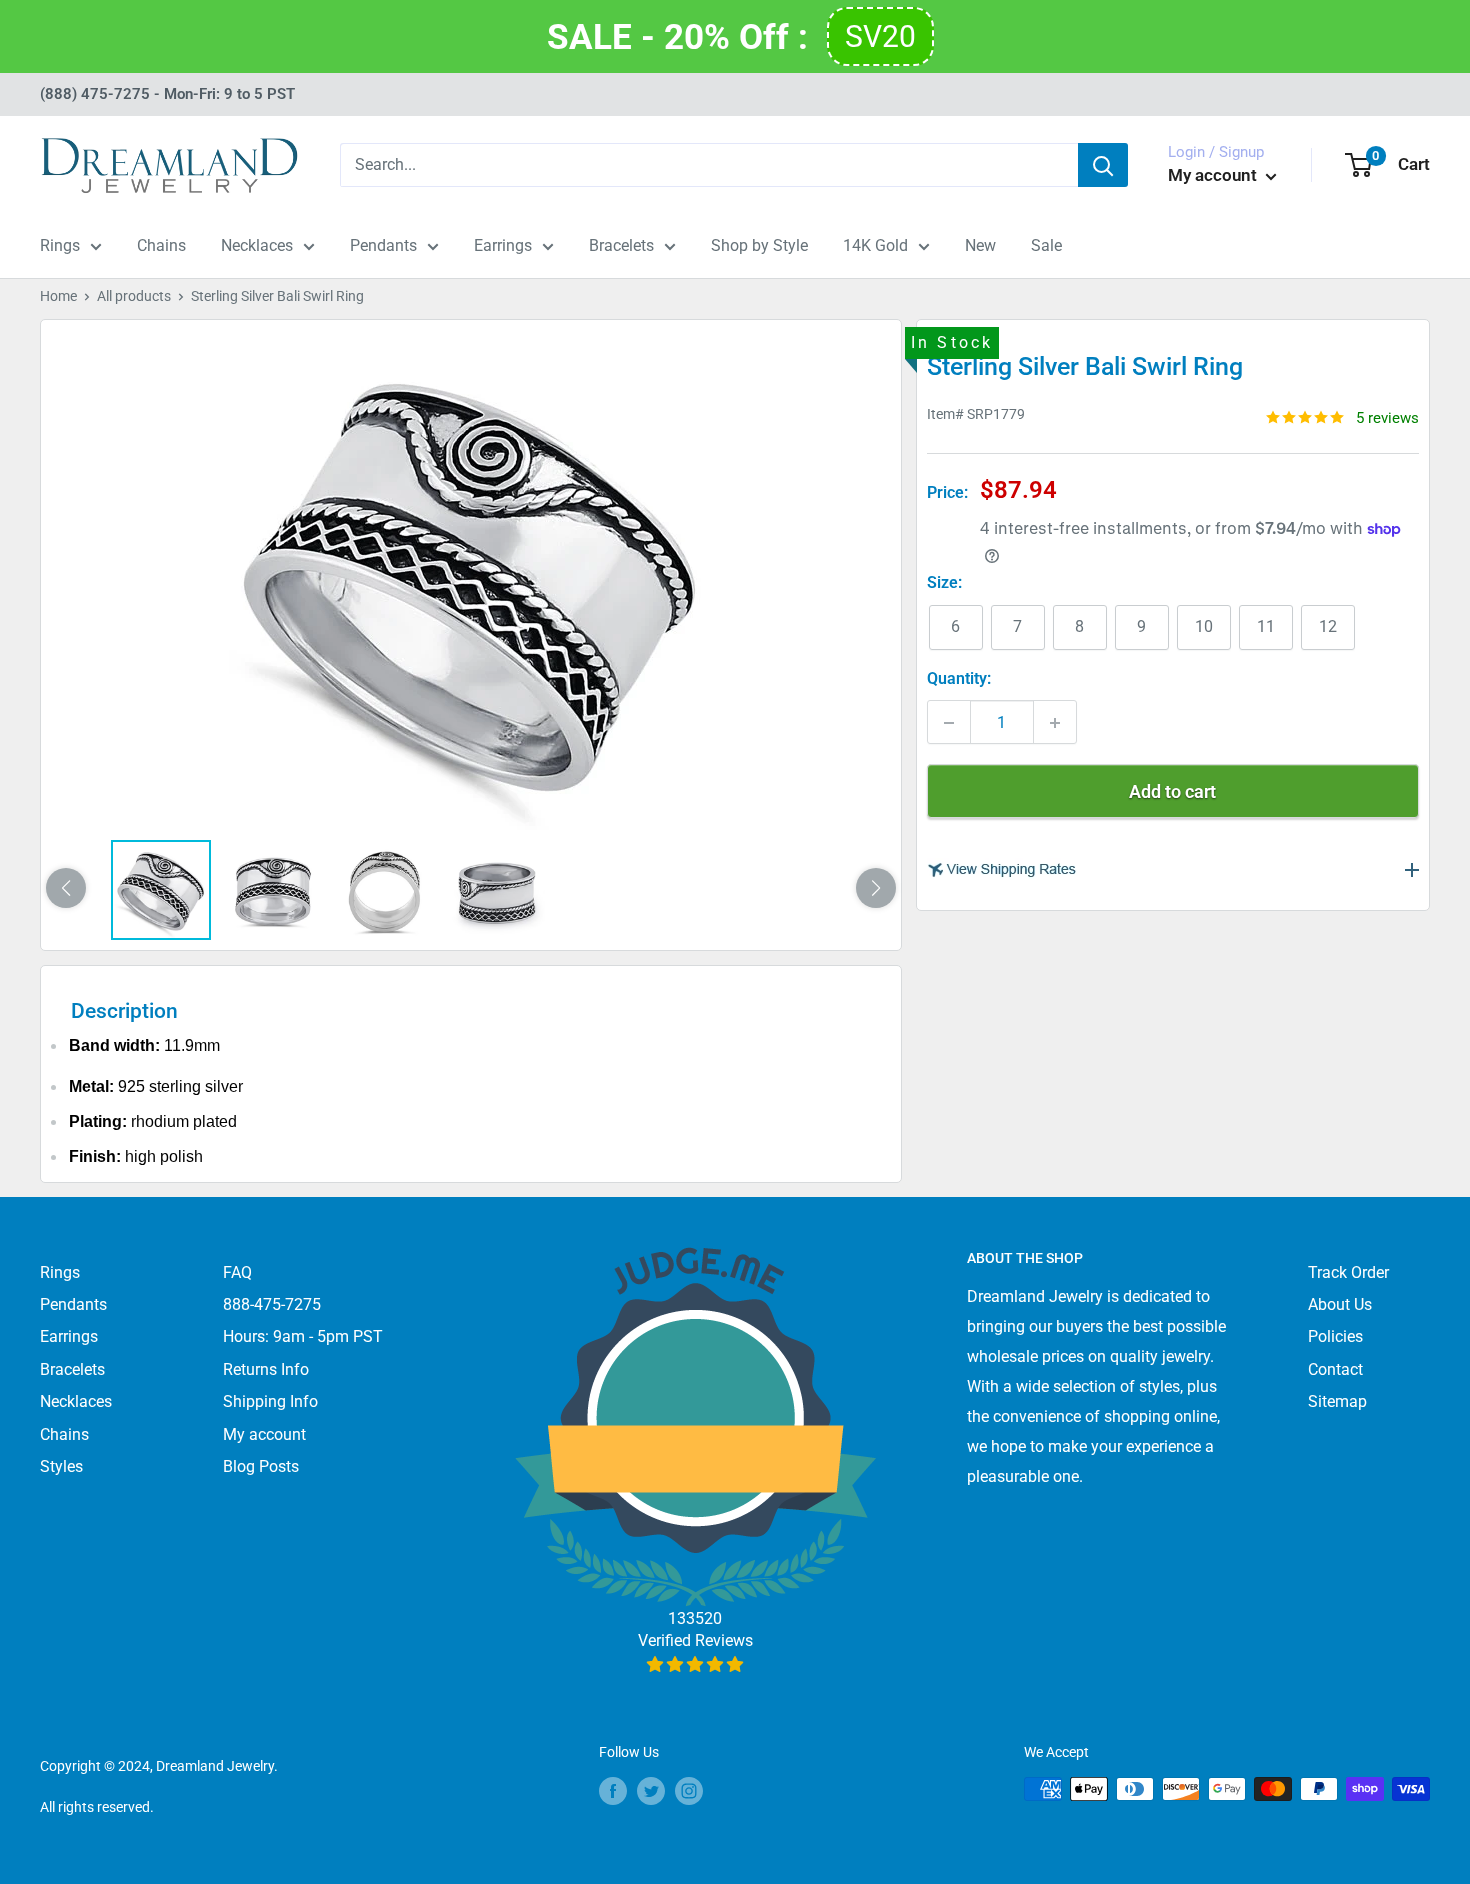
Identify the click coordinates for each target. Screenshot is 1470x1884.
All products (134, 296)
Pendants (383, 245)
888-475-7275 (272, 1304)
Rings (60, 245)
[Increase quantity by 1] (1055, 723)
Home (58, 296)
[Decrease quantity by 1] (949, 723)
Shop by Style (759, 245)
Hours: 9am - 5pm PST (303, 1336)
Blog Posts (261, 1466)
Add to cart (1172, 792)
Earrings (503, 245)
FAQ (237, 1272)
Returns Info (266, 1369)
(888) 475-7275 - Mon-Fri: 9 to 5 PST (167, 94)
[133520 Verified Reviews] (695, 1664)
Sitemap (1337, 1401)
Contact (1335, 1369)
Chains (161, 245)
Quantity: (959, 679)
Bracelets (621, 245)
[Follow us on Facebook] (613, 1791)
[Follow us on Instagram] (689, 1791)
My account (1214, 175)
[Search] (1103, 165)
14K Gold (875, 245)
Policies (1335, 1336)
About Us (1340, 1304)
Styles (61, 1466)
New (980, 245)
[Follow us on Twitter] (651, 1791)
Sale (1046, 245)
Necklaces (257, 245)
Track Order (1348, 1272)
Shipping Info (270, 1401)
